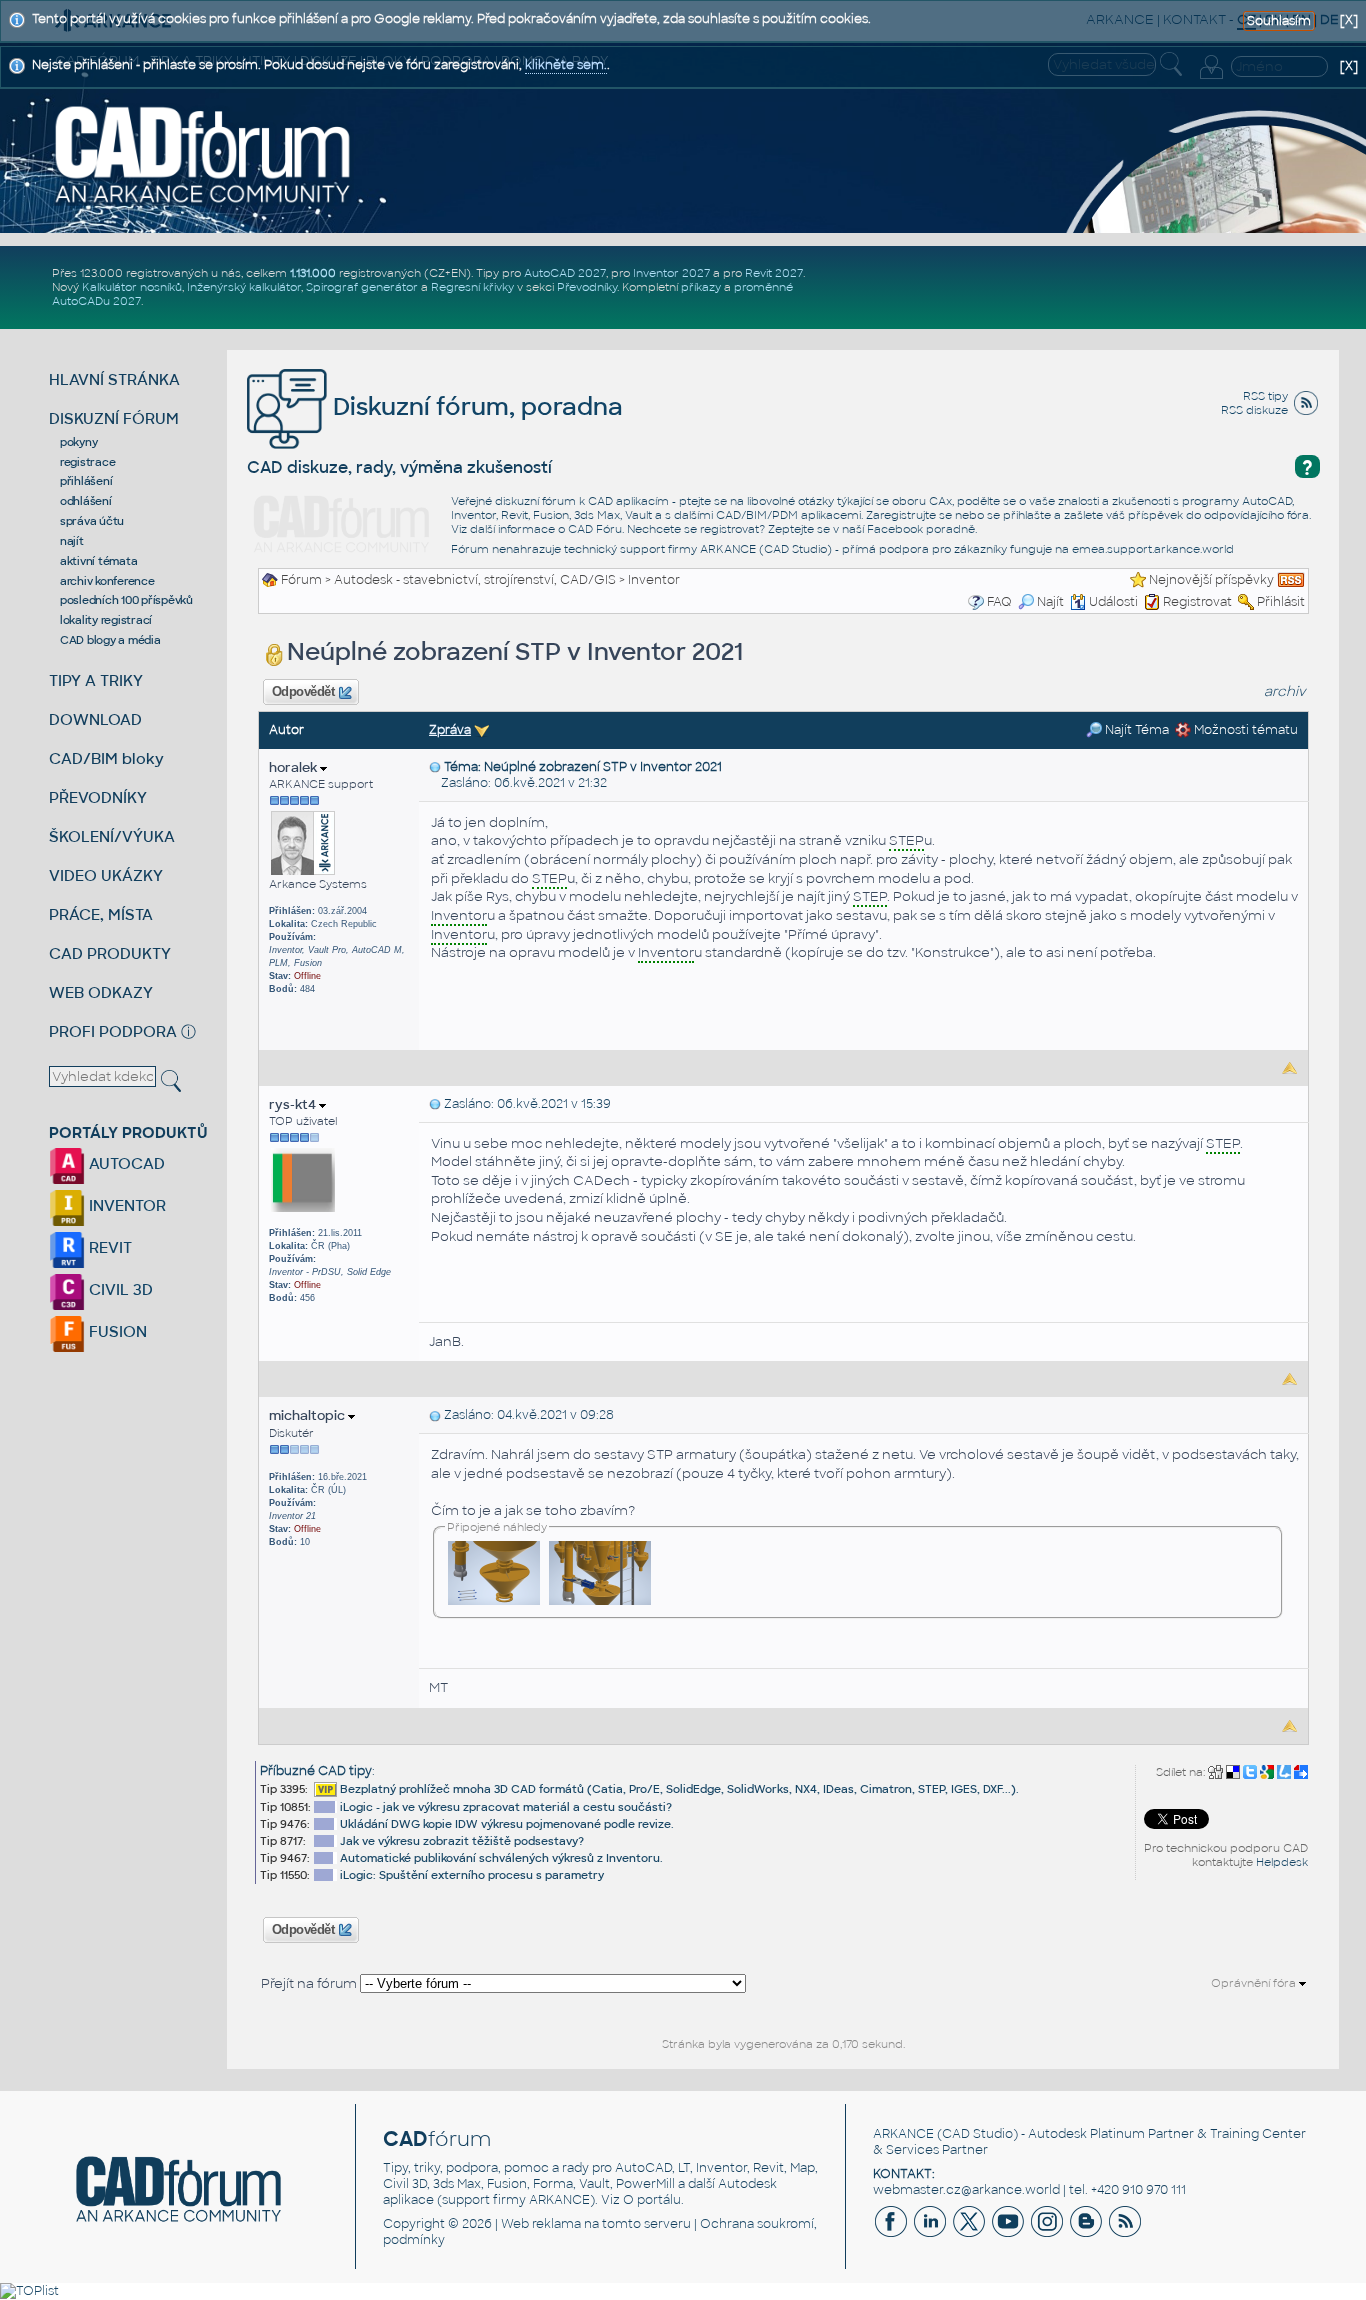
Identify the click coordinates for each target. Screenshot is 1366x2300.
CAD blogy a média (110, 640)
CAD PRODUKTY (110, 953)
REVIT (108, 1247)
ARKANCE (903, 2134)
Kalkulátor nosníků (132, 287)
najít (72, 541)
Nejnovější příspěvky (1211, 580)
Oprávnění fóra (1255, 1983)
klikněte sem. (566, 65)
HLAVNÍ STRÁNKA (114, 379)
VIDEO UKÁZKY (106, 875)
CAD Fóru (595, 529)
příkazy (701, 287)
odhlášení (86, 501)
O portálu (652, 2200)
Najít (1050, 602)
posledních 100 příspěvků (126, 600)
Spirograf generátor (362, 287)
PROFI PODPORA (113, 1031)
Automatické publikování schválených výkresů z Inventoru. (501, 1858)
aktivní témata (99, 561)
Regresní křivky (472, 287)
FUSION (116, 1331)
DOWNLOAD (95, 719)
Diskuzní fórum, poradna (475, 406)
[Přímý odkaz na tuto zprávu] (435, 767)
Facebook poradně (921, 529)
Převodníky (587, 287)
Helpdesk (1282, 1862)
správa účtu (92, 521)
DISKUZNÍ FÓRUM (114, 418)
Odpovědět (303, 692)
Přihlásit (1281, 602)
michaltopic (308, 1415)
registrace (88, 462)
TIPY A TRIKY (96, 680)
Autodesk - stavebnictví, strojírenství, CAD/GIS (475, 580)
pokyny (79, 442)
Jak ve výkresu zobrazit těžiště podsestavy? (462, 1841)
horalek (294, 767)
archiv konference (107, 581)
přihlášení (86, 481)
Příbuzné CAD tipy (316, 1771)
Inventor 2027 (671, 273)
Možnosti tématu (1244, 730)
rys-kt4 (294, 1104)
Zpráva (450, 730)
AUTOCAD (125, 1163)
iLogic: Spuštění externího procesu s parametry (472, 1875)
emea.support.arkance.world (1153, 549)
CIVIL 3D (119, 1289)
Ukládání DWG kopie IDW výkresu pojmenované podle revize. (507, 1824)
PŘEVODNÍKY (98, 797)
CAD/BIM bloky (106, 758)
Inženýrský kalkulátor (244, 287)
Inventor (654, 580)
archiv (1285, 691)
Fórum (301, 580)
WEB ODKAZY (101, 992)
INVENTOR (125, 1205)
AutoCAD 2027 (565, 273)
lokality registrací (106, 620)
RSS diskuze (1254, 410)
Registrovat (1197, 602)
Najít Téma (1135, 730)
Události (1113, 602)
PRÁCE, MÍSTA (101, 914)
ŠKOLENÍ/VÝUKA (112, 836)
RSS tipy (1265, 396)
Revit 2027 (774, 273)
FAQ (999, 602)
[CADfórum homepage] (203, 154)
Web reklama (541, 2224)
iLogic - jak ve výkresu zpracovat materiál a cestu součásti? (506, 1807)
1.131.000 (313, 273)
